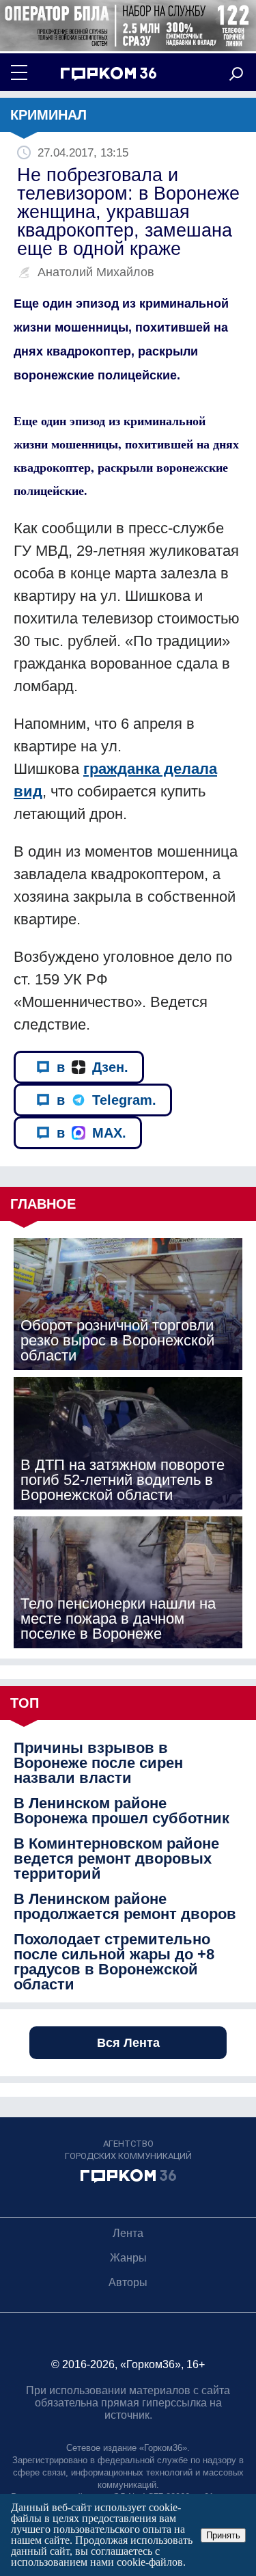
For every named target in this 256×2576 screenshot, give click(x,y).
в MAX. (91, 1133)
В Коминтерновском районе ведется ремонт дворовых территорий (116, 1859)
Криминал (48, 115)
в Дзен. (93, 1067)
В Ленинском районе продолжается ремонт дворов (125, 1907)
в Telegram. (106, 1100)
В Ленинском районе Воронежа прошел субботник (122, 1811)
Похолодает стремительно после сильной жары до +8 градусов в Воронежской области (114, 1962)
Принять (223, 2535)
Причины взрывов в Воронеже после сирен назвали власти (98, 1763)
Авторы (128, 2282)
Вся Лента (128, 2043)
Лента (128, 2233)
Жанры (128, 2258)
